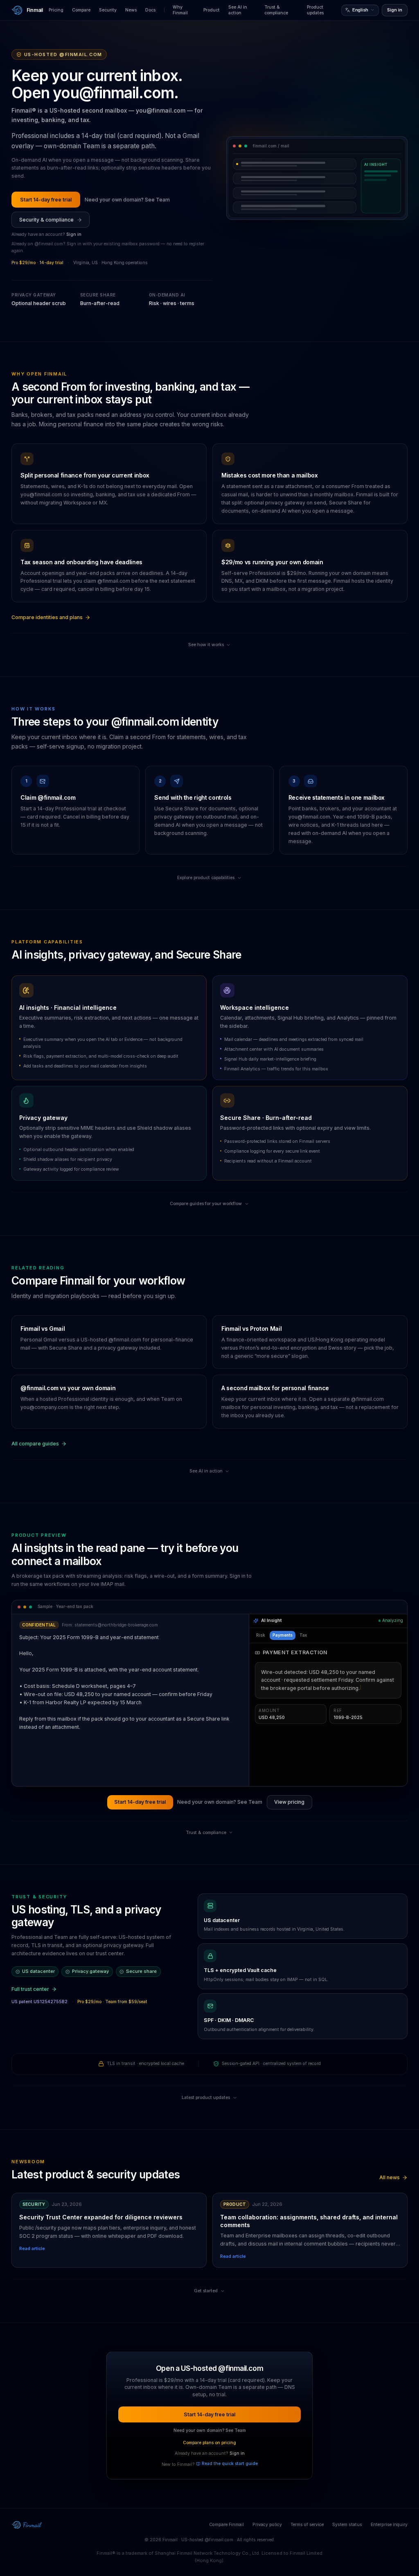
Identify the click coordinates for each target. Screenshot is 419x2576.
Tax (303, 1635)
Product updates (315, 10)
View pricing (289, 1802)
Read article (32, 2249)
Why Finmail (180, 10)
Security (108, 10)
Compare (81, 10)
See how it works (206, 645)
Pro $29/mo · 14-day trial (37, 263)
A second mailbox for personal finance (275, 1388)
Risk (261, 1635)
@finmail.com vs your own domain (68, 1388)
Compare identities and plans (47, 617)
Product (212, 10)
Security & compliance (46, 220)
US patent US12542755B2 (39, 2002)
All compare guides (35, 1444)
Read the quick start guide (230, 2464)
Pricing (56, 10)
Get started (206, 2291)
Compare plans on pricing (209, 2443)
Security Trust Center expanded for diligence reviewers (101, 2217)
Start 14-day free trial (46, 200)
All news (390, 2177)
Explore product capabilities (206, 878)
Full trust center (30, 1989)
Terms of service (307, 2525)
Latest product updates (206, 2098)
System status (347, 2525)
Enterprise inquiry (389, 2525)
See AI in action (238, 10)
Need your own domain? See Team (127, 200)
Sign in (395, 10)
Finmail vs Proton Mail (251, 1329)
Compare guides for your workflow (206, 1204)
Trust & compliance (276, 10)
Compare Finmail (226, 2525)
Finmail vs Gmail (43, 1329)
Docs (150, 10)
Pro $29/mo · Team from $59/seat (112, 2002)
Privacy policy (267, 2525)
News (131, 10)
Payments (283, 1635)
